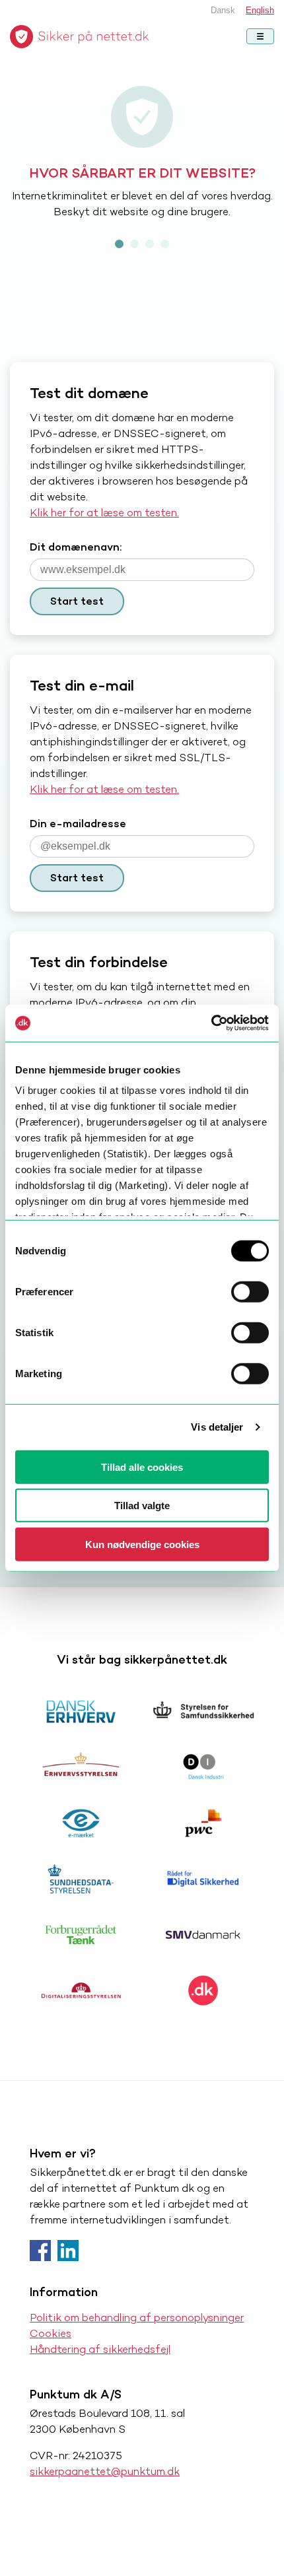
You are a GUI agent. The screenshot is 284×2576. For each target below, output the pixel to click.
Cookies (51, 2333)
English (260, 10)
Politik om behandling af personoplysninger (137, 2318)
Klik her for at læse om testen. (104, 513)
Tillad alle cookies (142, 1467)
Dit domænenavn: (76, 547)
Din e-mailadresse (78, 824)
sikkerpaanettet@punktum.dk (105, 2471)
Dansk (223, 10)
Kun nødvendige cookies (142, 1544)
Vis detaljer (217, 1427)
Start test (77, 601)
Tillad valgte (142, 1506)
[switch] (250, 1291)
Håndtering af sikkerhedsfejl (100, 2349)
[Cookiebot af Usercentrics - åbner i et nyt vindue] (211, 1023)
